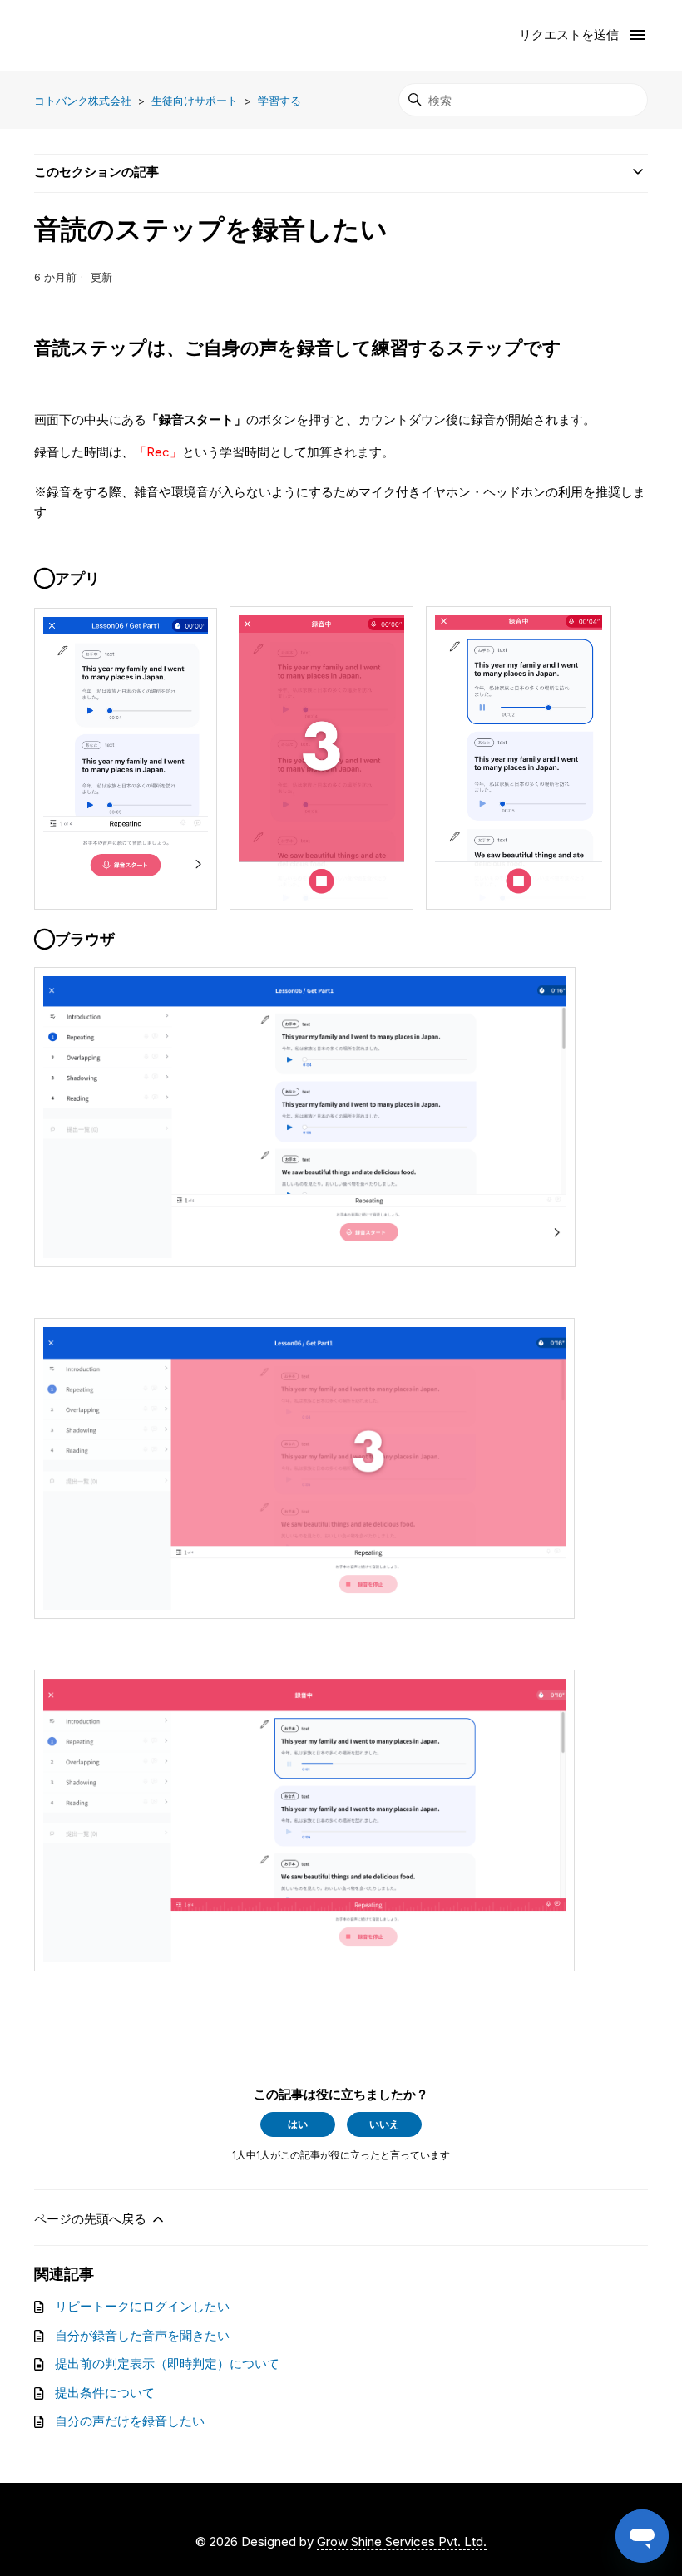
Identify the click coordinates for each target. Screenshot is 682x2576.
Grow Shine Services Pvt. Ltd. (402, 2541)
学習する (279, 101)
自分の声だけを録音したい (130, 2421)
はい (298, 2124)
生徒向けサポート (195, 101)
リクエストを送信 (569, 35)
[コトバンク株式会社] (101, 35)
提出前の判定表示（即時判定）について (167, 2364)
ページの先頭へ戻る (92, 2219)
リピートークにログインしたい (142, 2306)
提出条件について (105, 2393)
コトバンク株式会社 (83, 101)
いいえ (384, 2124)
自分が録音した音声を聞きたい (142, 2335)
